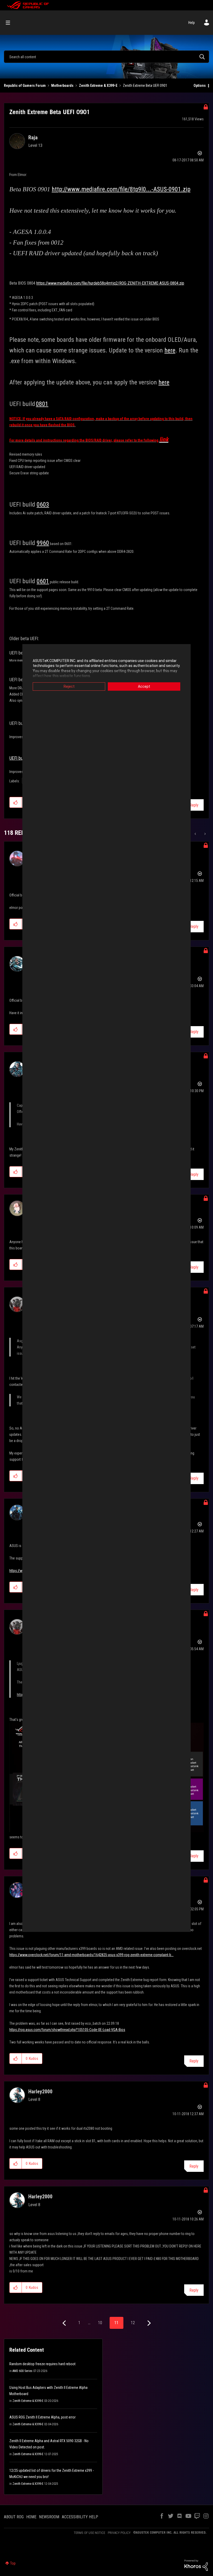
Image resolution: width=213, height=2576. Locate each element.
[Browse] (11, 23)
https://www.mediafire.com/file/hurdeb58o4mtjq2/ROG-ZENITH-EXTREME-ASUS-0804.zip (110, 283)
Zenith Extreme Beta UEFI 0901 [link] (145, 86)
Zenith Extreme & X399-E (98, 86)
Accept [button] (144, 686)
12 (133, 2323)
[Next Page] (148, 2323)
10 (100, 2323)
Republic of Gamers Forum (25, 86)
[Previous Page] (65, 2323)
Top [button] (13, 2563)
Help (192, 23)
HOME (31, 2517)
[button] (16, 802)
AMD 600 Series (22, 2371)
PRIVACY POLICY (119, 2533)
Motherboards (62, 86)
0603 (43, 504)
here (170, 350)
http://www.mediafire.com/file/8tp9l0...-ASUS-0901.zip (121, 189)
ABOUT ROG (14, 2517)
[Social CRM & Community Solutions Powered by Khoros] (196, 2565)
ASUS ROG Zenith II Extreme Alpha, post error (42, 2417)
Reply (194, 805)
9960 (43, 543)
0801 (42, 404)
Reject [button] (69, 686)
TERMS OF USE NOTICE (89, 2533)
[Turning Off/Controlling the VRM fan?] (196, 834)
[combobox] (106, 57)
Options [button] (200, 86)
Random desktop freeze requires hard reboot (42, 2364)
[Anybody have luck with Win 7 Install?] (205, 834)
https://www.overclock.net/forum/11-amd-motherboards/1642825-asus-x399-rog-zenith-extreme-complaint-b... (91, 1955)
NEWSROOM (49, 2517)
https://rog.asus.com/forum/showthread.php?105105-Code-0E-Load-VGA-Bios (67, 2030)
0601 (43, 581)
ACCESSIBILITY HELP (80, 2517)
